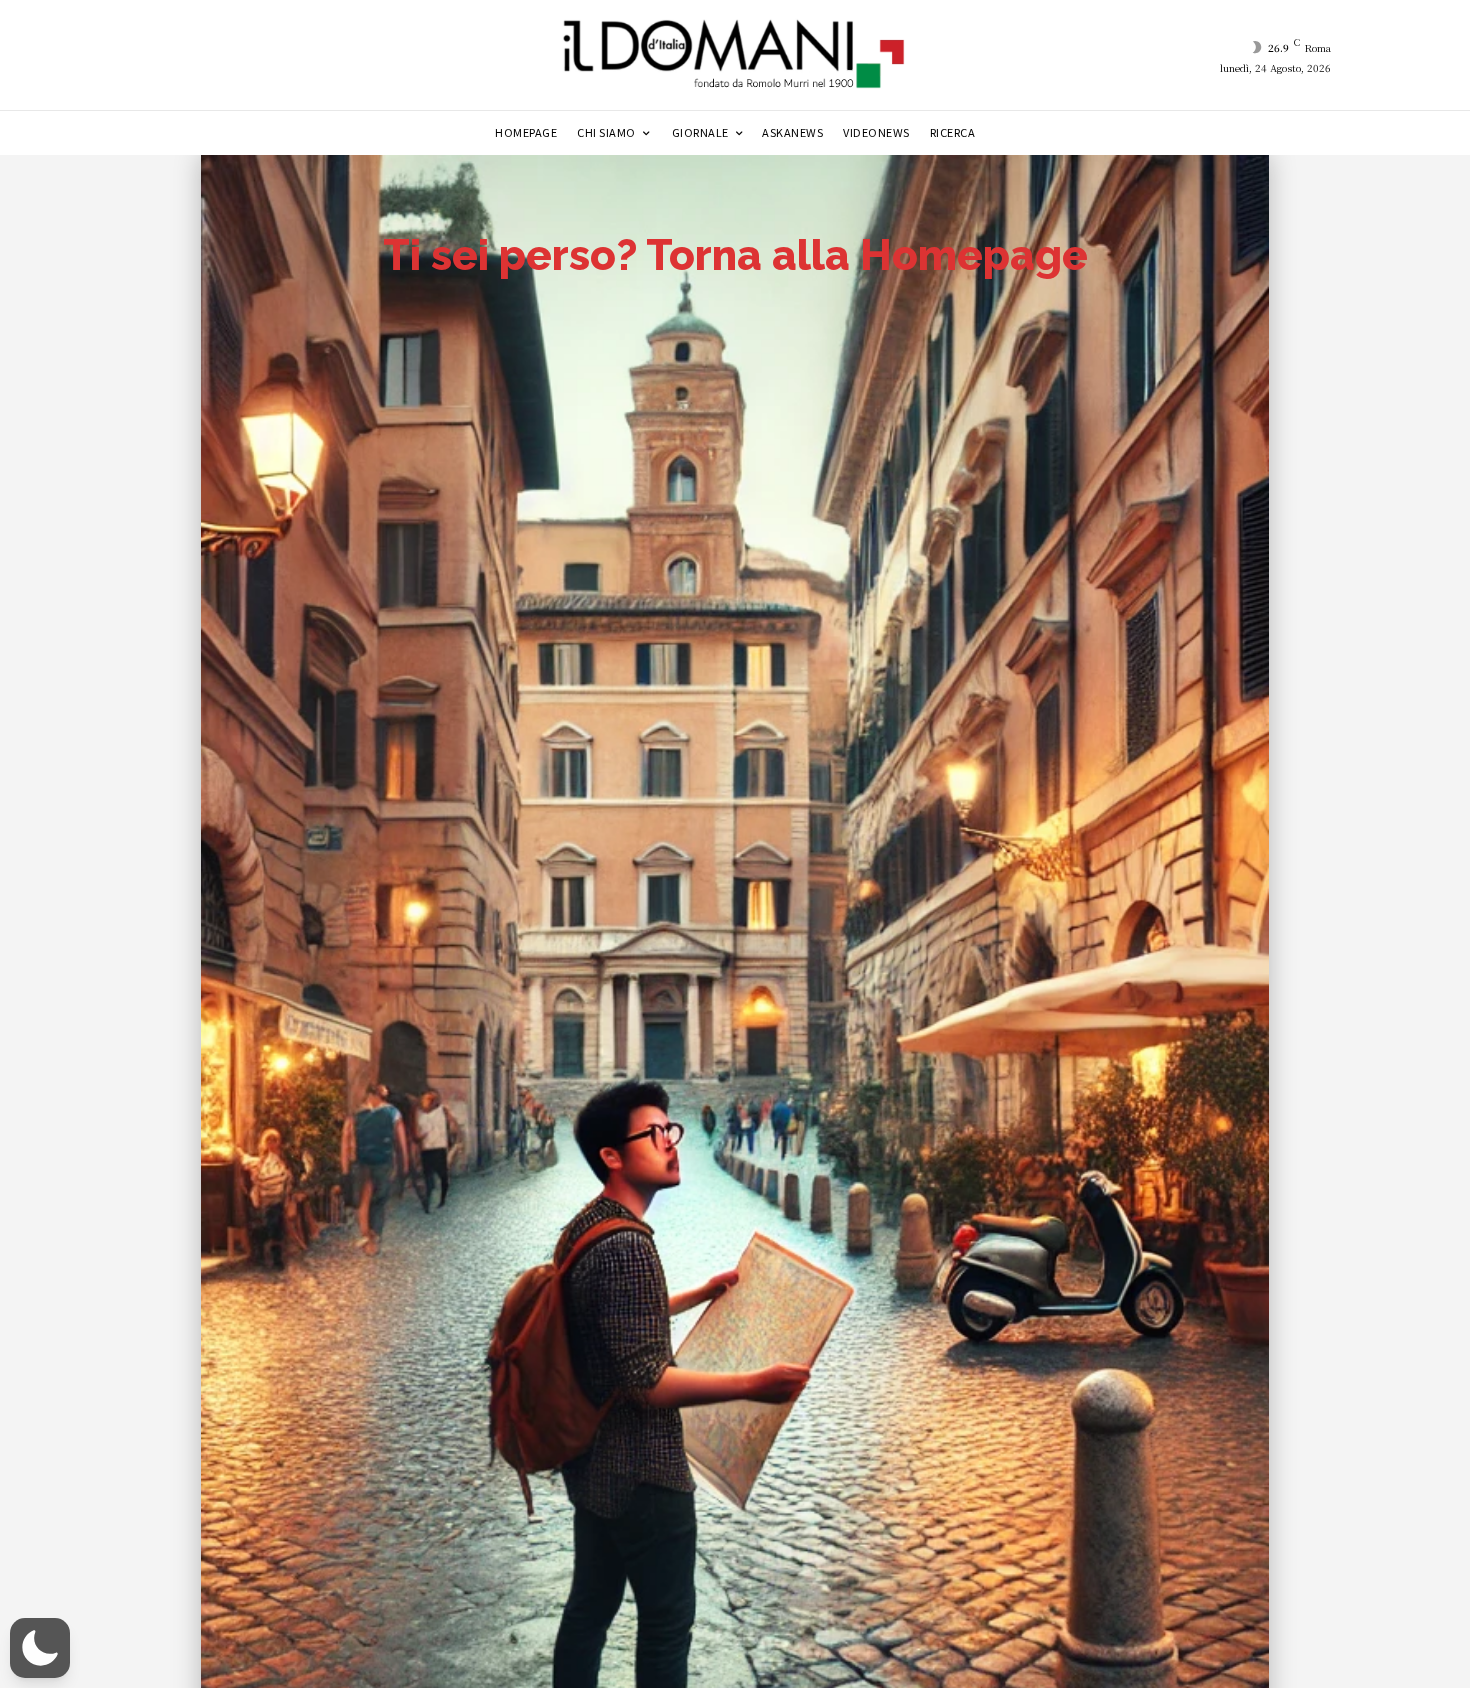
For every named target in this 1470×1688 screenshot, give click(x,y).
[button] (40, 1648)
